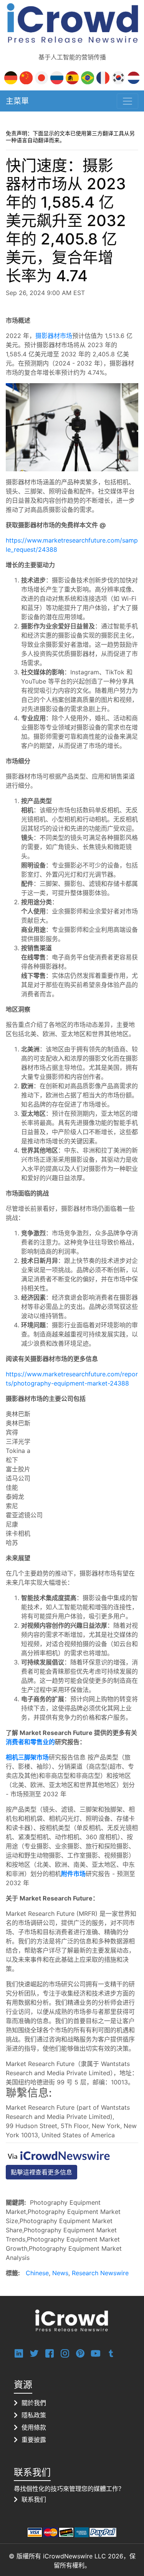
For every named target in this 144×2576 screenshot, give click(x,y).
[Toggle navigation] (127, 101)
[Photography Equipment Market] (72, 426)
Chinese (37, 2273)
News (60, 2273)
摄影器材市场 (54, 336)
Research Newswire (100, 2273)
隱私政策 (34, 2415)
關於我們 (34, 2403)
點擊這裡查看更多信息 (41, 2172)
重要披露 (34, 2440)
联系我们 (34, 2499)
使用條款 (34, 2427)
